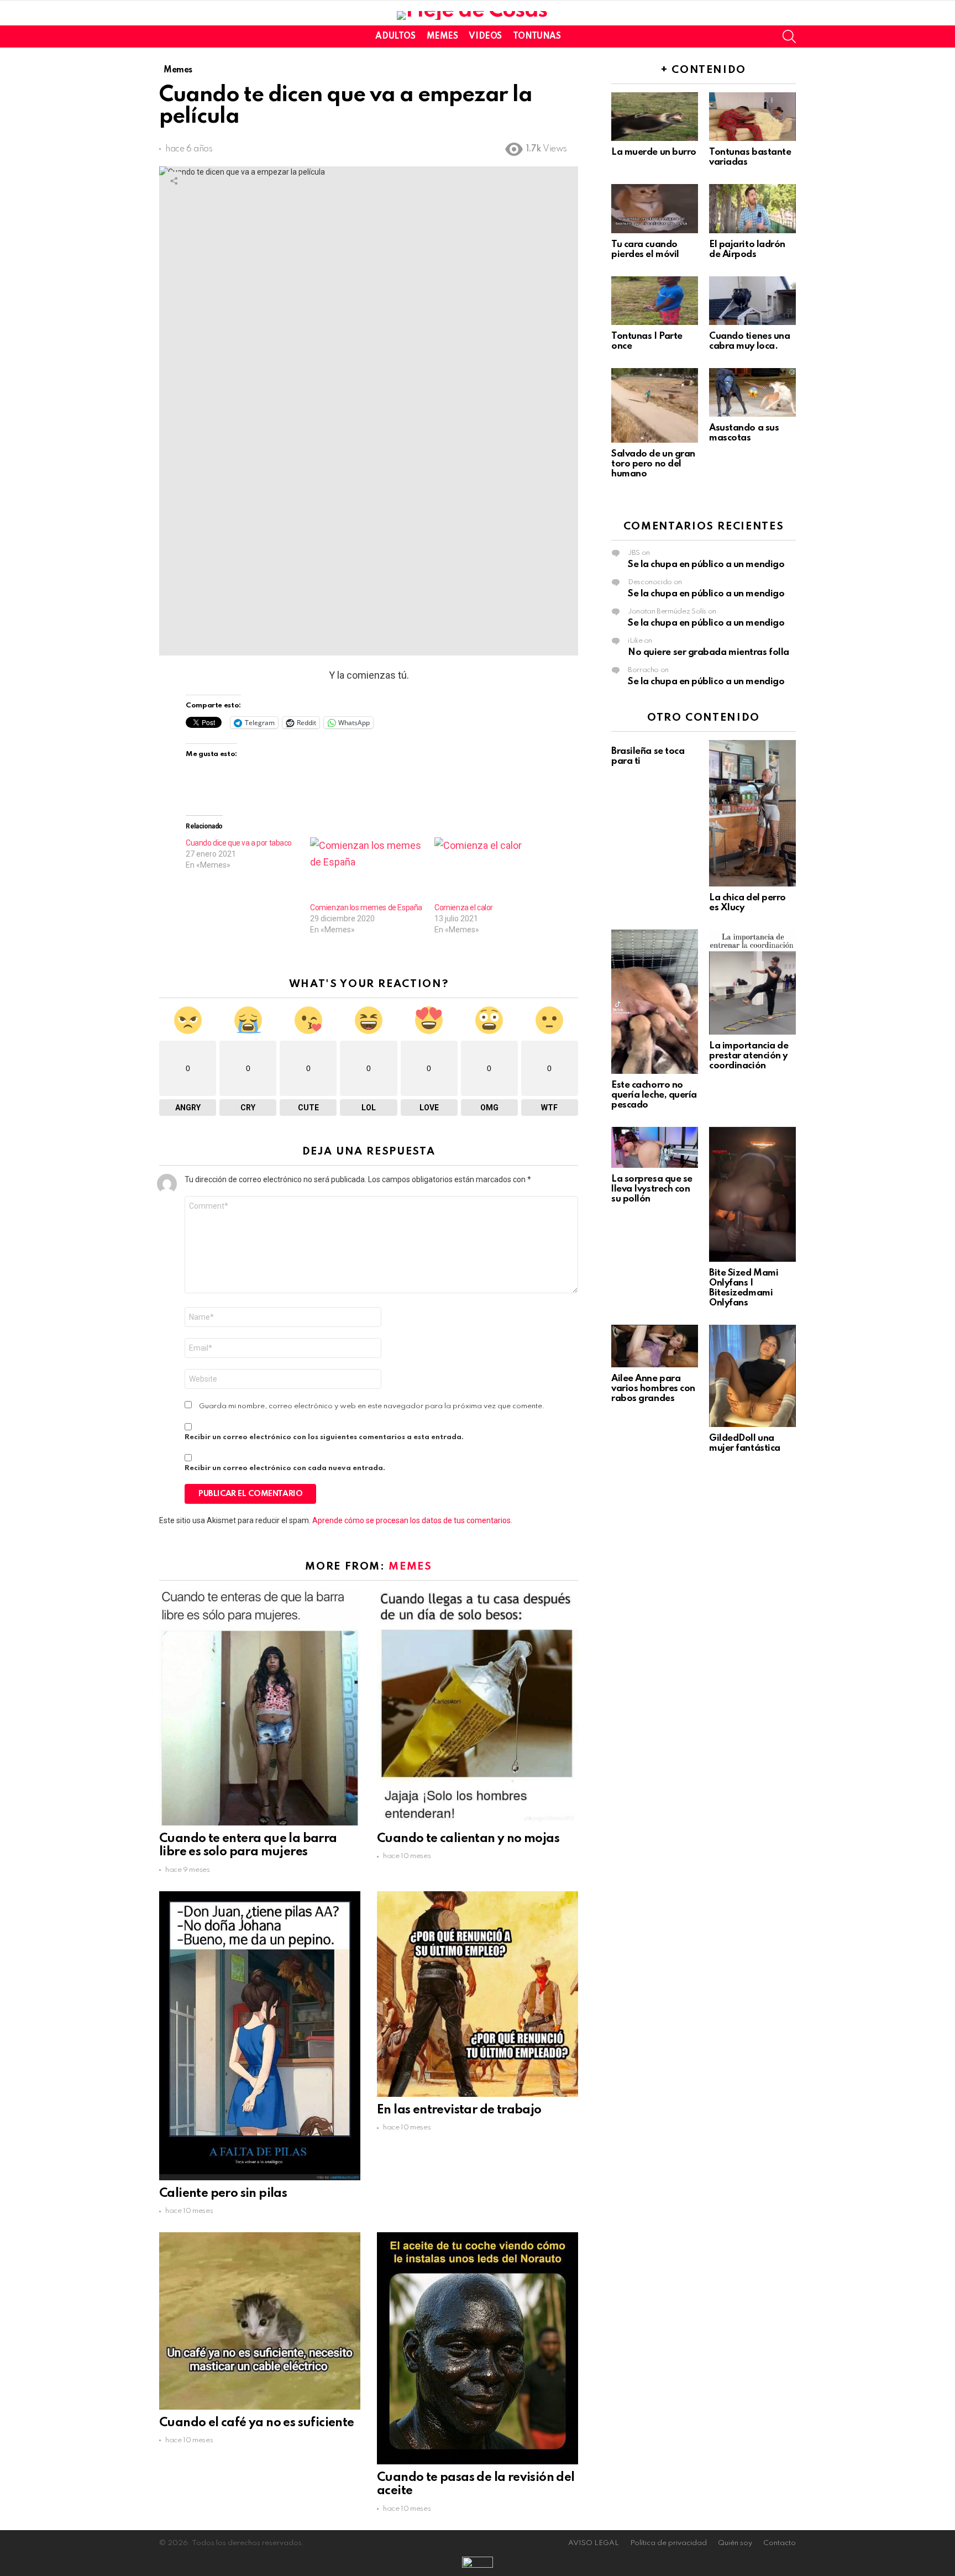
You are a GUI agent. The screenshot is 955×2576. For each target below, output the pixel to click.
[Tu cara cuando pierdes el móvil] (655, 208)
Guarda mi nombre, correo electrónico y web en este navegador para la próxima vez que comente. (372, 1406)
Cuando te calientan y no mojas (468, 1839)
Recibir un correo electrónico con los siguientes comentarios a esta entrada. (324, 1437)
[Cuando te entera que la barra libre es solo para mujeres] (260, 1707)
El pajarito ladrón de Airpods (747, 250)
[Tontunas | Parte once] (655, 301)
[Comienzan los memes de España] (367, 870)
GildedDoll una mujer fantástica (745, 1443)
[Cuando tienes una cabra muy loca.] (752, 301)
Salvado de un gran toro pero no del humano (653, 464)
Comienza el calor (464, 907)
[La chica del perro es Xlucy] (752, 813)
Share (174, 181)
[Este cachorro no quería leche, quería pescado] (655, 1002)
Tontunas (537, 36)
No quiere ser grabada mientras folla (709, 652)
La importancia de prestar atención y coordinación (749, 1056)
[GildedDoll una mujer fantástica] (752, 1376)
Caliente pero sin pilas (223, 2194)
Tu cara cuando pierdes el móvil (645, 250)
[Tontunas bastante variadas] (752, 117)
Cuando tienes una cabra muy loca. (749, 341)
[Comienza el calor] (491, 870)
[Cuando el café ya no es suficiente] (260, 2321)
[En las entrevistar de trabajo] (478, 1994)
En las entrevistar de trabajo (459, 2110)
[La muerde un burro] (655, 117)
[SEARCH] (789, 36)
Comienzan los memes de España (366, 907)
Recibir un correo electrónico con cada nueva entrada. (285, 1468)
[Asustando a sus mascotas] (752, 392)
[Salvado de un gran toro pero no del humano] (655, 405)
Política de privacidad (668, 2543)
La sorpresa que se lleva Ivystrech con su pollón (652, 1189)
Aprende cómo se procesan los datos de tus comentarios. (412, 1520)
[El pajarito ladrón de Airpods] (752, 208)
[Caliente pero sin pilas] (260, 2036)
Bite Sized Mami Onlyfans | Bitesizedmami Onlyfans (744, 1288)
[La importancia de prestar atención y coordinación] (752, 982)
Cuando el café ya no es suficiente (257, 2423)
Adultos (395, 36)
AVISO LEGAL (594, 2543)
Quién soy (735, 2543)
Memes (442, 36)
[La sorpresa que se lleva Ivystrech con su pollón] (655, 1147)
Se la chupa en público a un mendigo (706, 565)
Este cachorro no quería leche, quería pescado (654, 1095)
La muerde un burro (654, 152)
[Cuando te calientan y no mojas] (478, 1707)
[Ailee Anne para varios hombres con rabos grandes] (655, 1346)
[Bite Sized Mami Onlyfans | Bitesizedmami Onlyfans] (752, 1194)
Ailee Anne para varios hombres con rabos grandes (653, 1389)
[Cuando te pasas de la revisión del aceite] (478, 2348)
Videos (485, 36)
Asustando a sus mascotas (744, 433)
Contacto (780, 2543)
